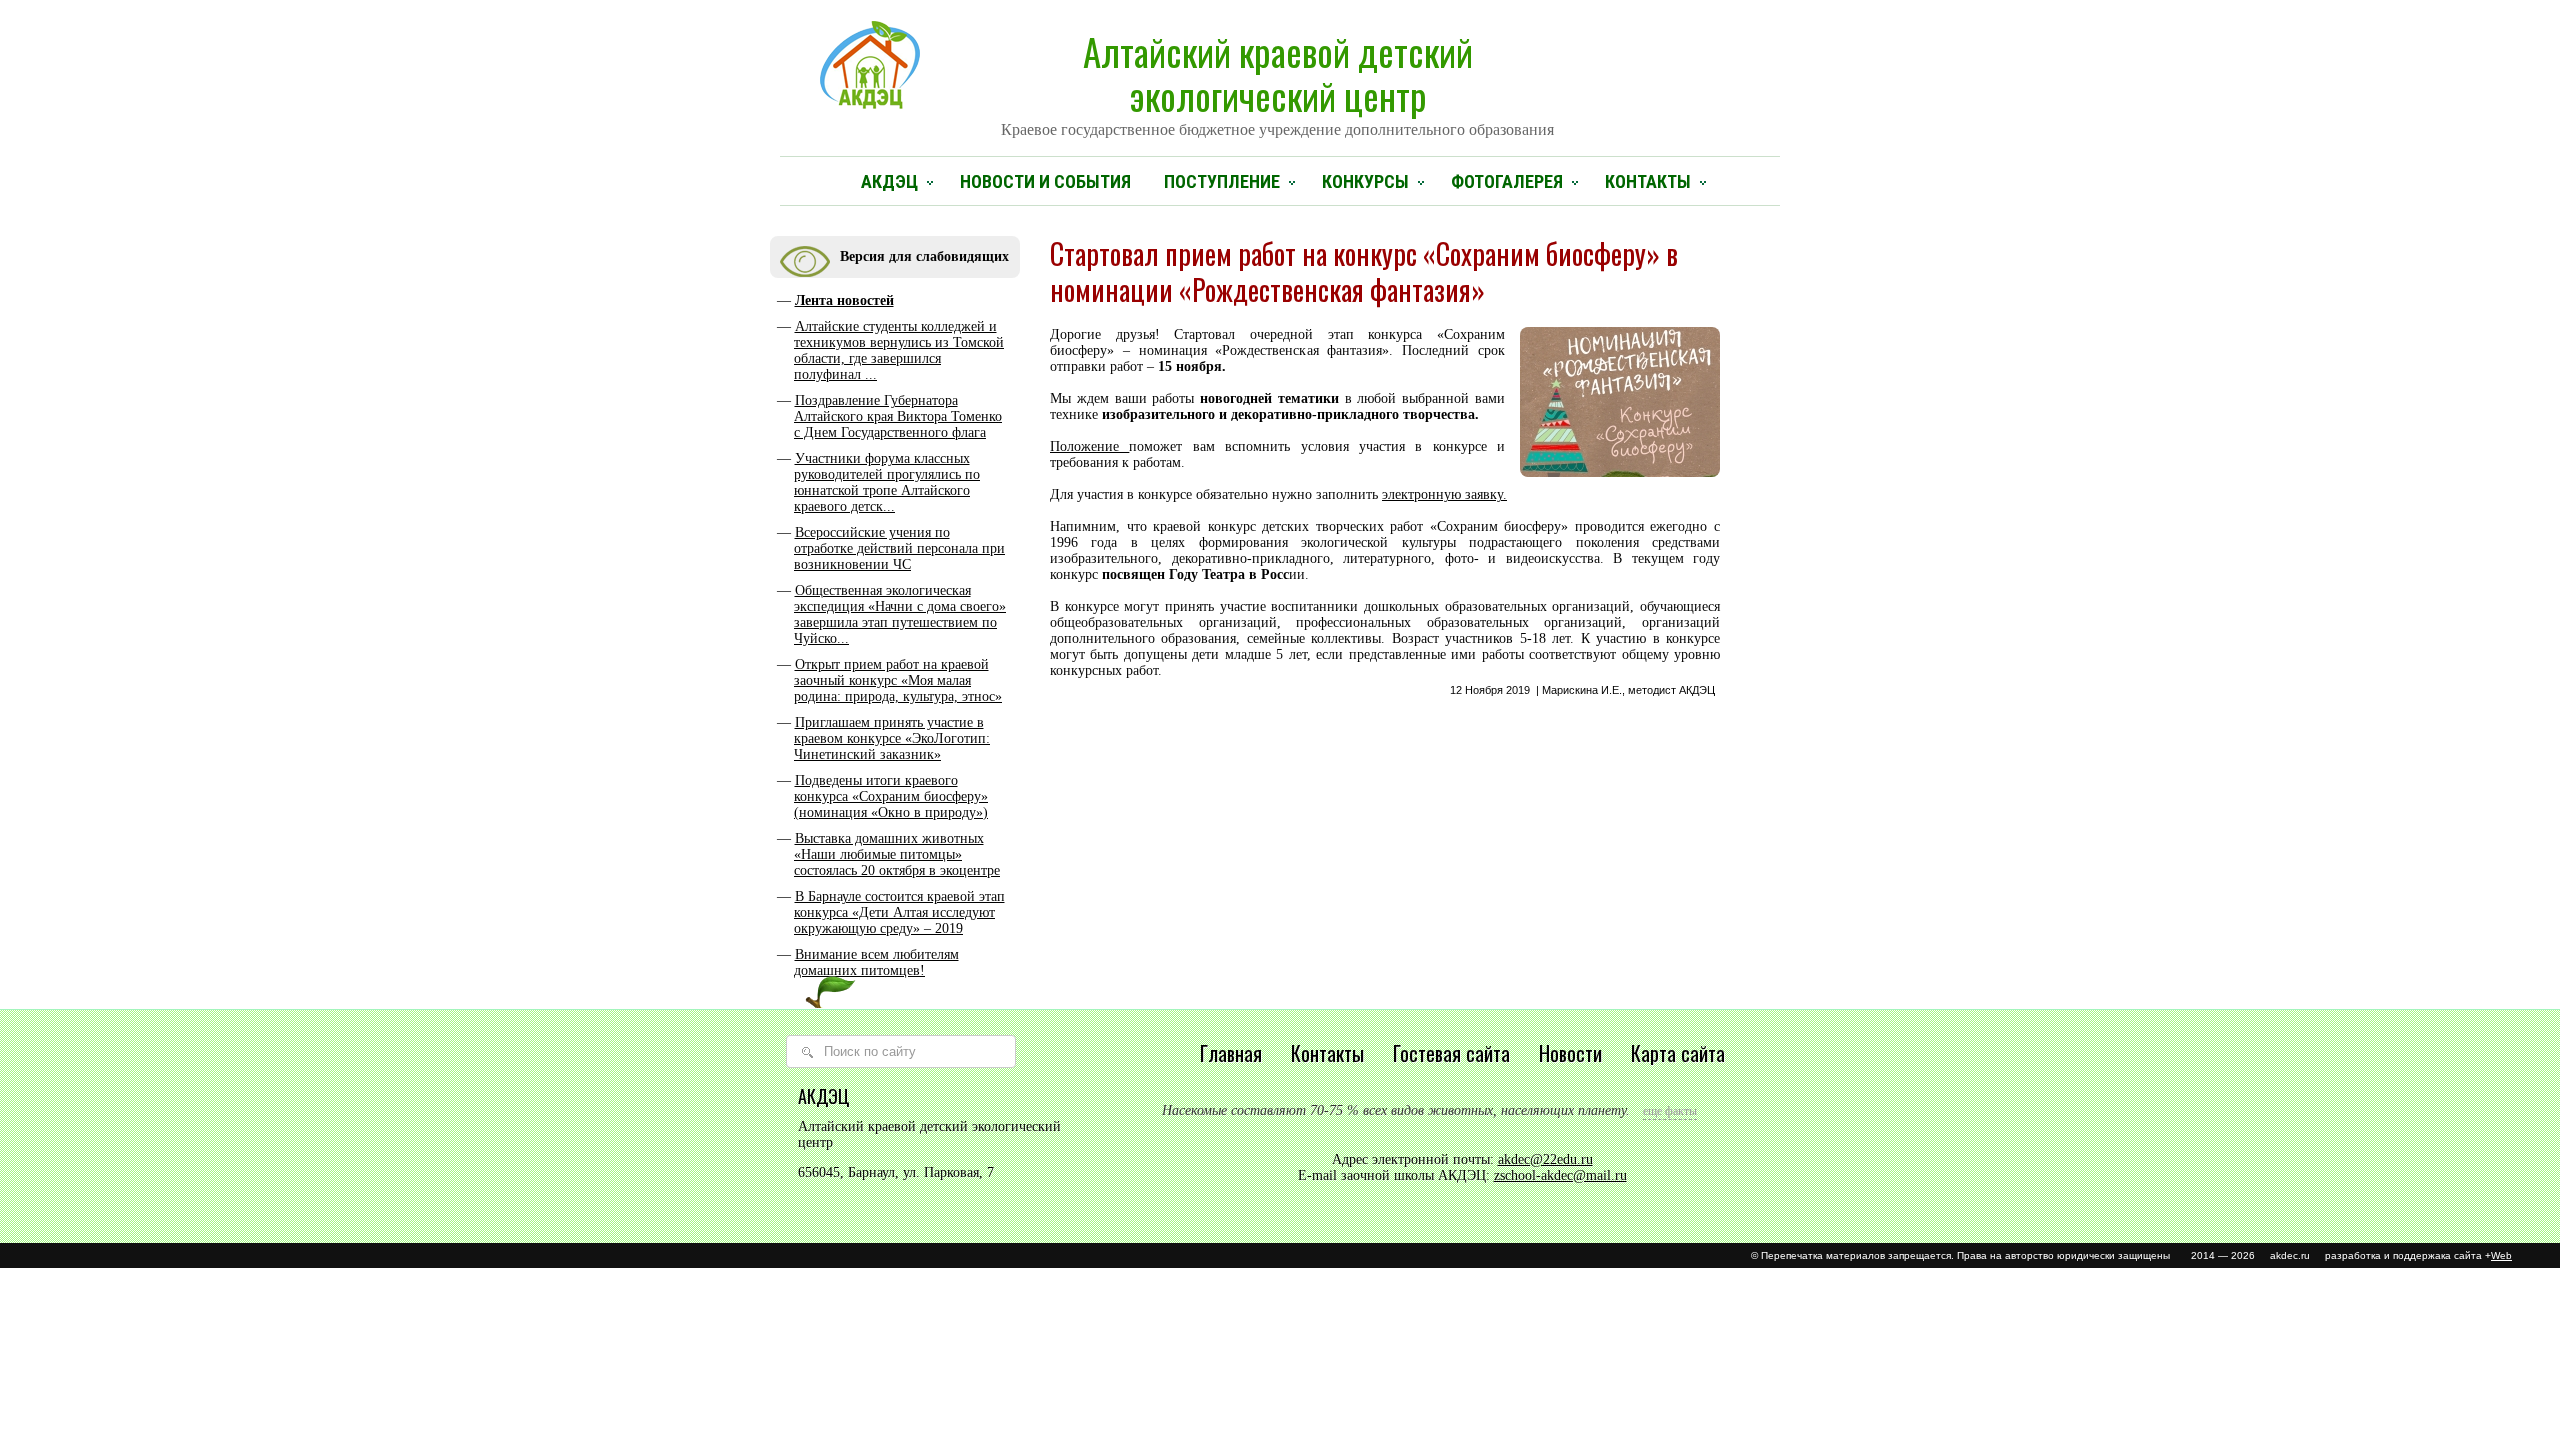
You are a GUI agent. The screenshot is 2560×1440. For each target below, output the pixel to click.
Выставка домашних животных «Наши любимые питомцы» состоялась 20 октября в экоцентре (897, 854)
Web (2501, 1255)
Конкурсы (1365, 181)
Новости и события (1045, 181)
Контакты (1648, 181)
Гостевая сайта (1451, 1053)
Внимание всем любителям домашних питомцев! (876, 962)
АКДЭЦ (889, 181)
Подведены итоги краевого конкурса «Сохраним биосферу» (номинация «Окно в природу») (891, 796)
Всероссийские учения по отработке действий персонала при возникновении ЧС (899, 548)
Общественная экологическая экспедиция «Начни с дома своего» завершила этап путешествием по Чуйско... (900, 614)
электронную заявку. (1444, 494)
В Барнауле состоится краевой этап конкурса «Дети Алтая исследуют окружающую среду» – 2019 (899, 912)
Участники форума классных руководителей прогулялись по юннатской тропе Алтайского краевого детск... (887, 482)
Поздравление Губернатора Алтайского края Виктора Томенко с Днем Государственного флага (898, 416)
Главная (1231, 1053)
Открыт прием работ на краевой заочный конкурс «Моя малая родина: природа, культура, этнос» (898, 680)
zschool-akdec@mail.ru (1560, 1175)
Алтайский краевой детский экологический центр (1277, 81)
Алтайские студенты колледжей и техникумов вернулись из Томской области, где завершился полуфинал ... (899, 350)
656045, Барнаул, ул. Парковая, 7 (896, 1172)
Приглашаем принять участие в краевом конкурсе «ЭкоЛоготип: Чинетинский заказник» (892, 738)
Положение (1089, 446)
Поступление (1222, 181)
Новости (1570, 1053)
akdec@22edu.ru (1545, 1159)
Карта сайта (1678, 1053)
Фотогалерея (1507, 181)
